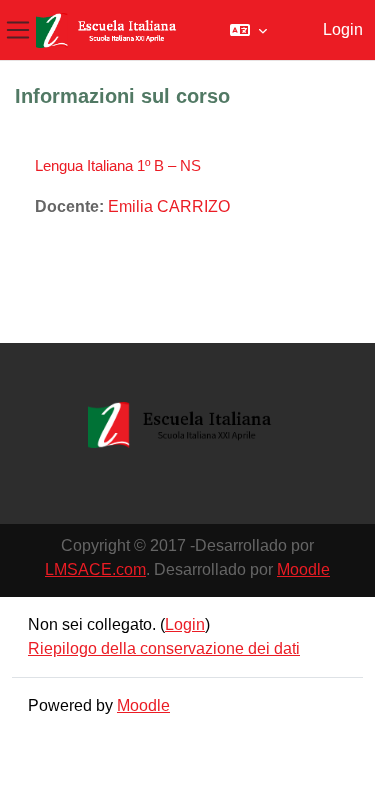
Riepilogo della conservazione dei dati (164, 648)
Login (343, 29)
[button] (248, 30)
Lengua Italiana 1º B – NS (118, 165)
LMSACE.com (95, 569)
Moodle (303, 569)
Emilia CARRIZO (169, 206)
